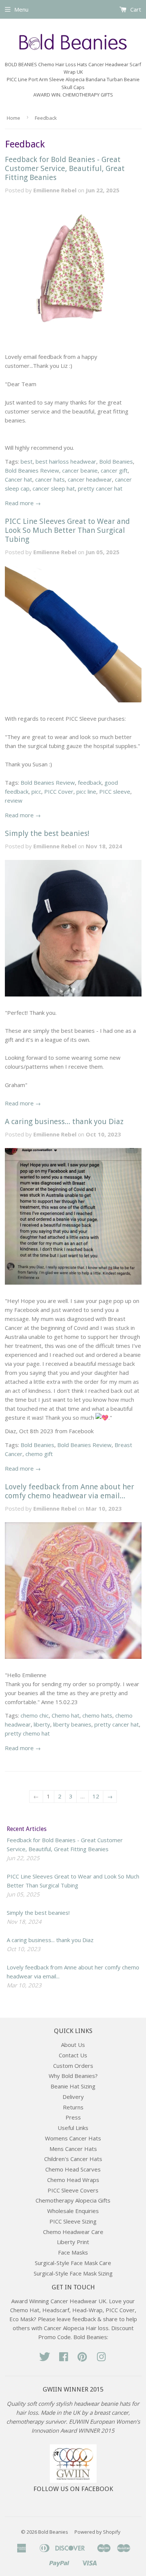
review (14, 800)
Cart (135, 9)
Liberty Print (73, 2242)
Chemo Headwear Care (73, 2232)
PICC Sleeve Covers (73, 2190)
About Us (73, 2045)
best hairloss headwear (66, 461)
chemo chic (35, 1715)
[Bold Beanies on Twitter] (45, 2359)
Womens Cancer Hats (73, 2138)
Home (13, 118)
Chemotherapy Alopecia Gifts (73, 2200)
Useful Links (73, 2128)
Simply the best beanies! (47, 833)
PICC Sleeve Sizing (73, 2221)
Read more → (23, 503)
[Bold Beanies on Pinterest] (82, 2359)
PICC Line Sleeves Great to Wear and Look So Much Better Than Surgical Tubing (67, 530)
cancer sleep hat (54, 488)
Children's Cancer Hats (73, 2159)
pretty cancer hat (100, 488)
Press (73, 2117)
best (27, 461)
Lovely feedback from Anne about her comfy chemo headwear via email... (69, 1491)
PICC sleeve (115, 791)
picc (36, 791)
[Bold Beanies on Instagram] (101, 2359)
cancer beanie (80, 470)
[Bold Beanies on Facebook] (64, 2359)
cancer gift (114, 470)
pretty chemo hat (27, 1733)
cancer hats (50, 479)
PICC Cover (59, 791)
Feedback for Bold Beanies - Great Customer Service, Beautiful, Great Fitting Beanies (65, 168)
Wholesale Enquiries (73, 2211)
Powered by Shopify (98, 2532)
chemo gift (39, 1454)
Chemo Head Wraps (73, 2180)
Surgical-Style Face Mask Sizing (73, 2273)
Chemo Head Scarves (73, 2169)
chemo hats (97, 1715)
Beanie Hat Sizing (73, 2086)
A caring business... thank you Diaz (64, 1121)
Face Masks (73, 2252)
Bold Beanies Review (32, 470)
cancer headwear (90, 479)
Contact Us (73, 2055)
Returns (73, 2107)
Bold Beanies (116, 461)
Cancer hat (19, 479)
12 (96, 1796)
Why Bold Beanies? (73, 2076)
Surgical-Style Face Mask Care (73, 2263)
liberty (42, 1724)
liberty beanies (72, 1724)
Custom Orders (73, 2066)
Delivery (73, 2097)
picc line (86, 791)
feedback (90, 782)
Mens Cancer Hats (73, 2149)
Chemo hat (66, 1715)
